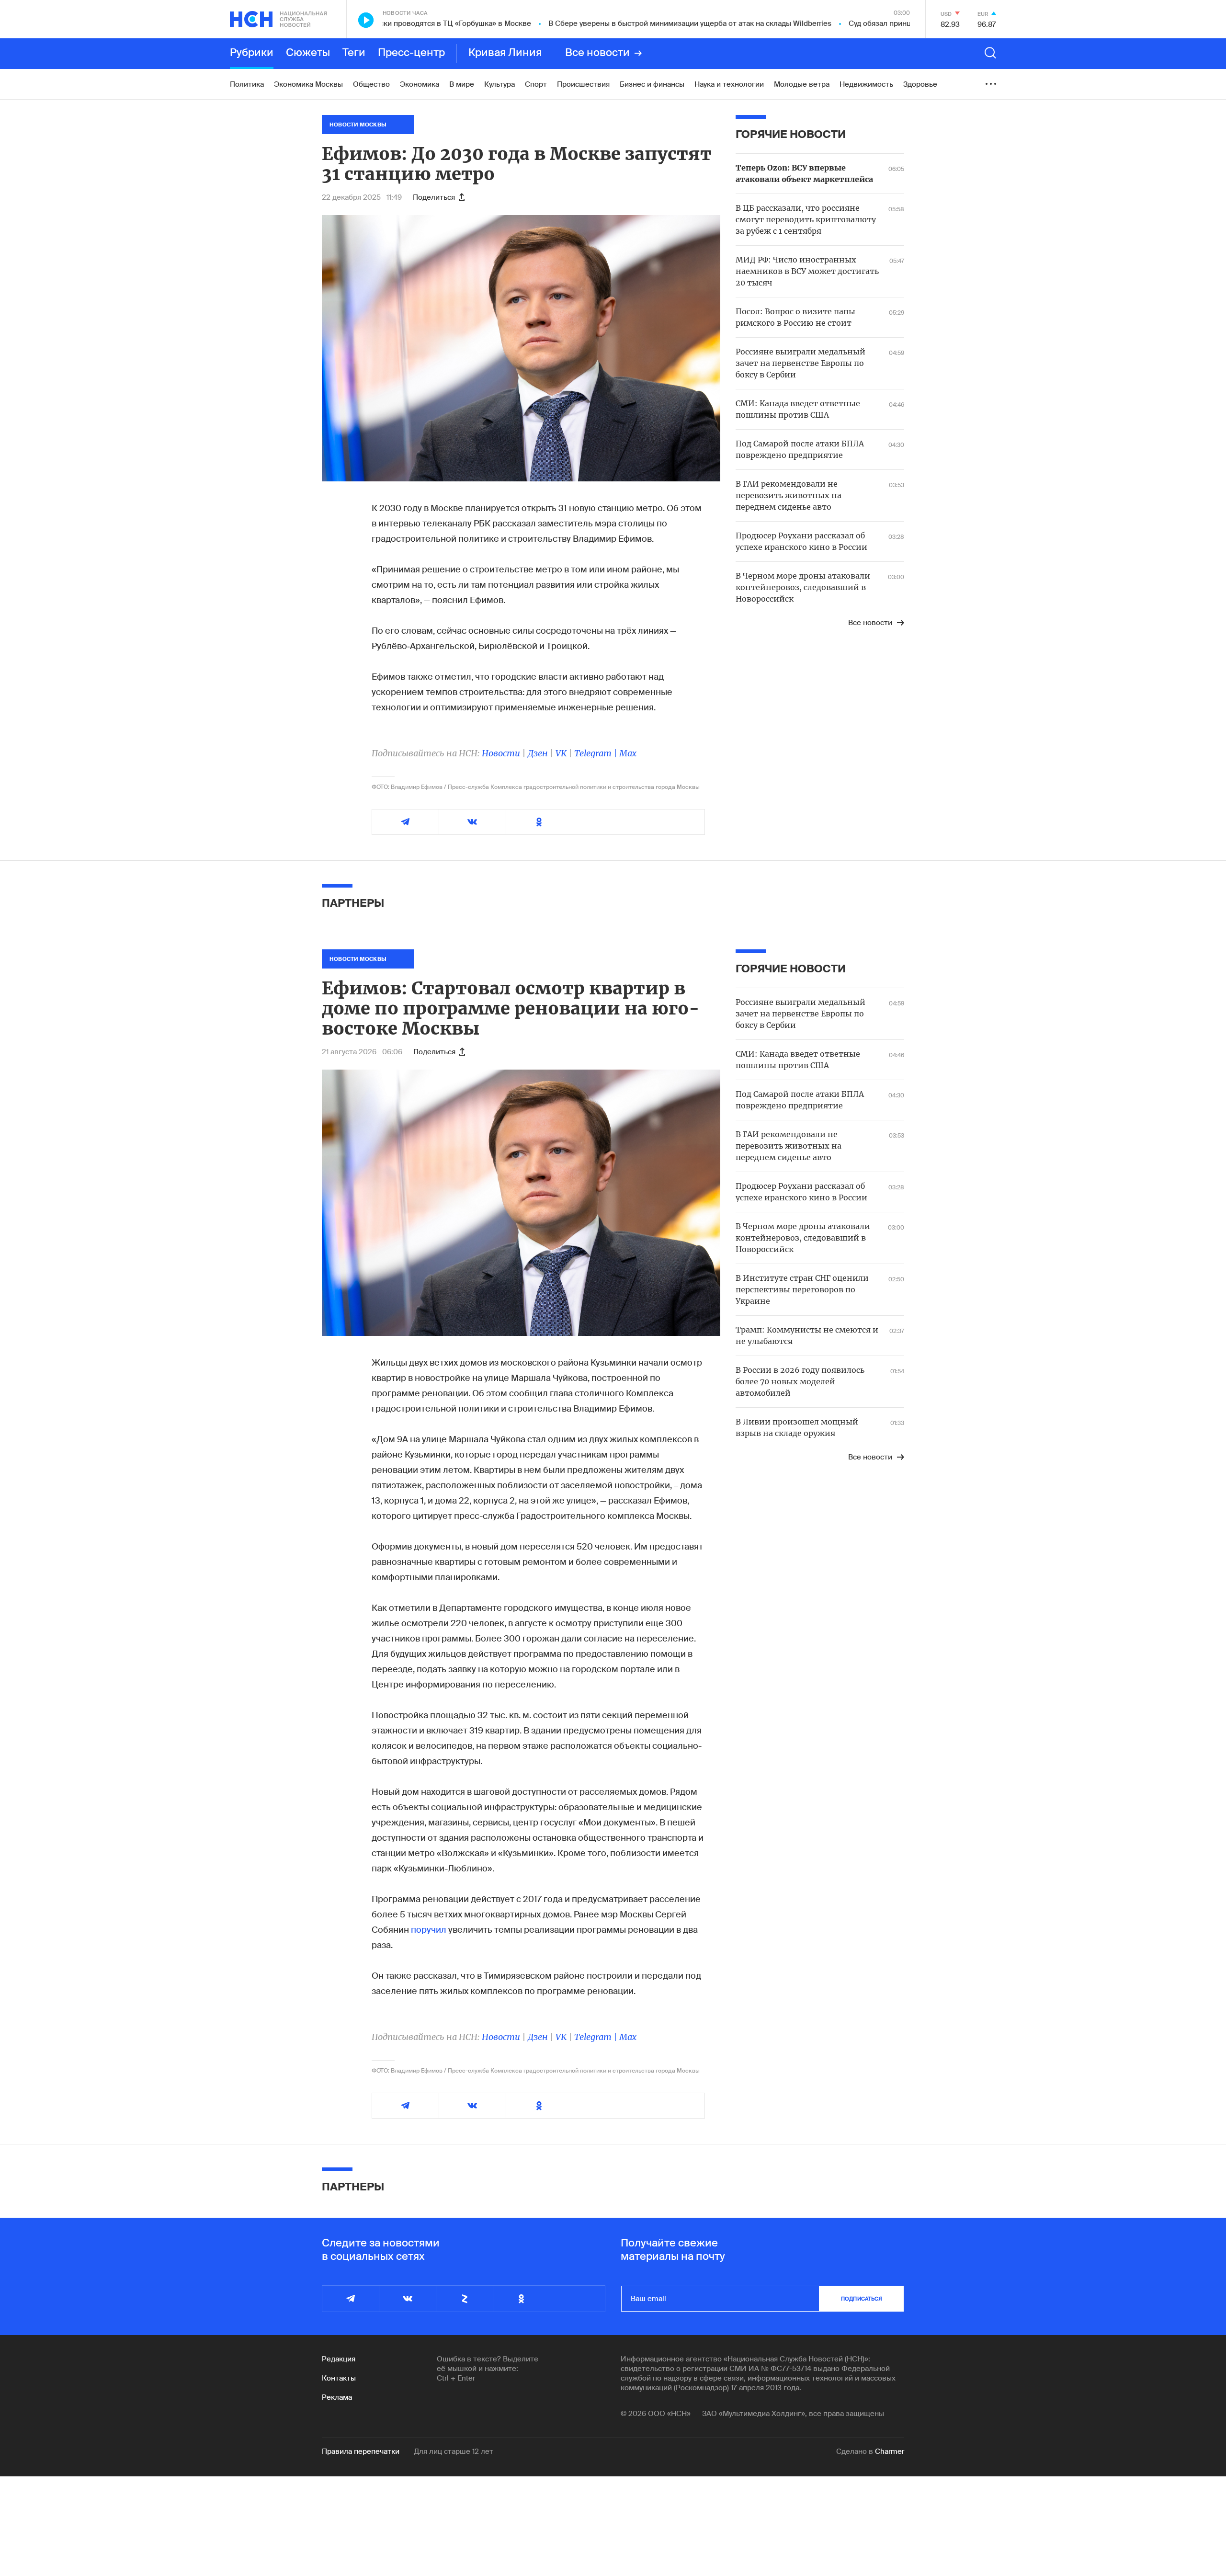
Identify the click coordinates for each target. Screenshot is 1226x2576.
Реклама (337, 2397)
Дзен (538, 753)
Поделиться (434, 197)
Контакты (339, 2378)
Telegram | (597, 753)
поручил (430, 1930)
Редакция (339, 2359)
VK (561, 753)
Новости (501, 753)
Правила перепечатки (361, 2451)
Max (628, 753)
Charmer (890, 2451)
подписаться (862, 2299)
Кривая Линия (505, 53)
